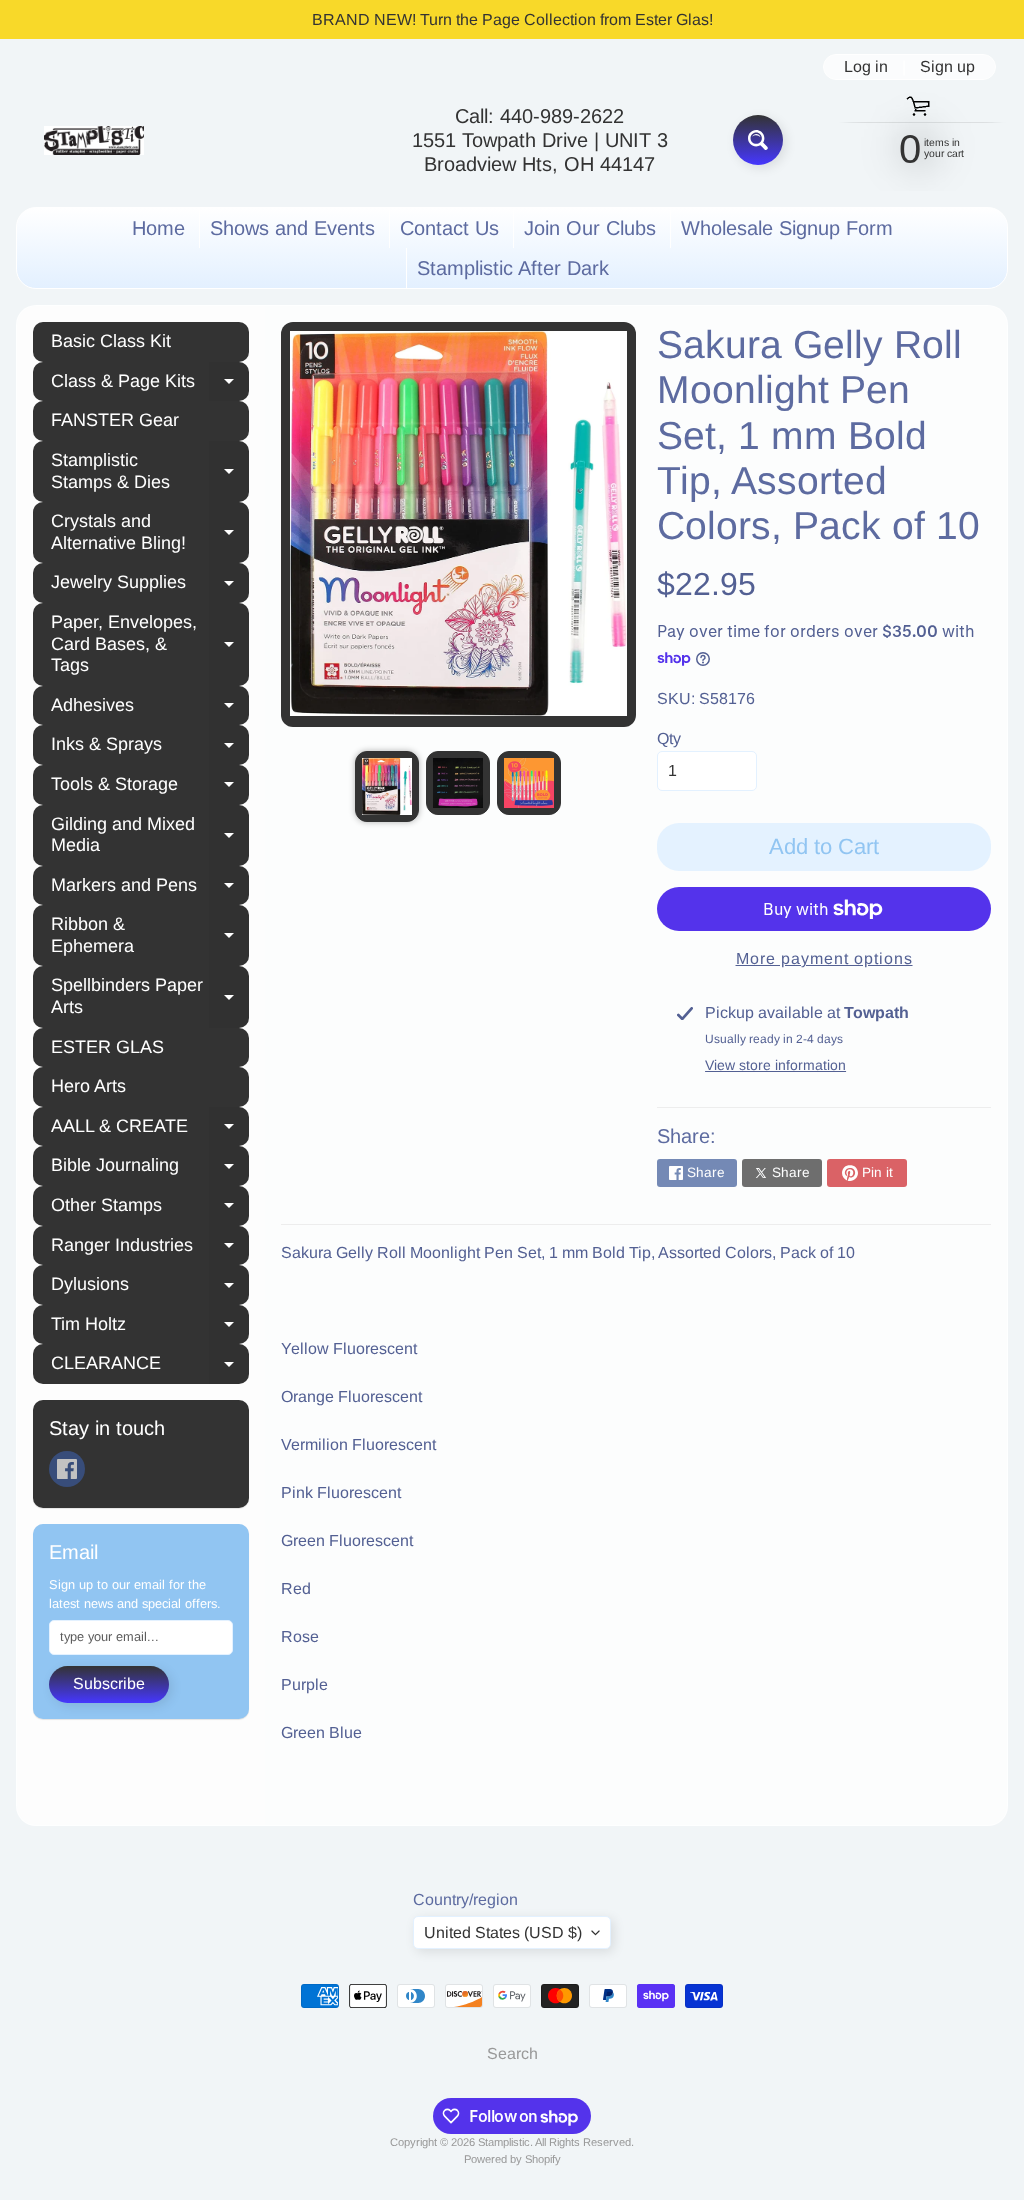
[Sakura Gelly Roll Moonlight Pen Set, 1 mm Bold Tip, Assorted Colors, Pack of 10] (387, 786)
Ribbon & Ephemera (150, 935)
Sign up (947, 67)
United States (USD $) (503, 1932)
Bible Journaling (150, 1168)
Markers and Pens (150, 888)
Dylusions (150, 1287)
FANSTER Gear (115, 420)
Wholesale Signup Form (787, 228)
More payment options (824, 958)
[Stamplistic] (94, 140)
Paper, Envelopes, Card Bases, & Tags (150, 643)
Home (158, 228)
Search (512, 2053)
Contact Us (449, 228)
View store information (775, 1065)
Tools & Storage (150, 787)
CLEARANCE (150, 1366)
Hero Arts (88, 1086)
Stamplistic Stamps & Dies (150, 471)
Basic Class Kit (111, 341)
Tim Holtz (150, 1327)
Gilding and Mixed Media (150, 835)
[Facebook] (67, 1469)
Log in (866, 67)
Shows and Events (292, 228)
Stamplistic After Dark (513, 268)
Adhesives (150, 708)
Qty (669, 738)
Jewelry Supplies (150, 585)
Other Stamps (150, 1208)
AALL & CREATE (150, 1129)
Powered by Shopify (512, 2159)
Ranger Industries (150, 1248)
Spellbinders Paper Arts (150, 996)
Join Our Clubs (590, 228)
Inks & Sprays (150, 747)
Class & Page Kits (150, 384)
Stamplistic (504, 2142)
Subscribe (109, 1683)
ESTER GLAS (107, 1047)
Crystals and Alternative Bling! (150, 532)
